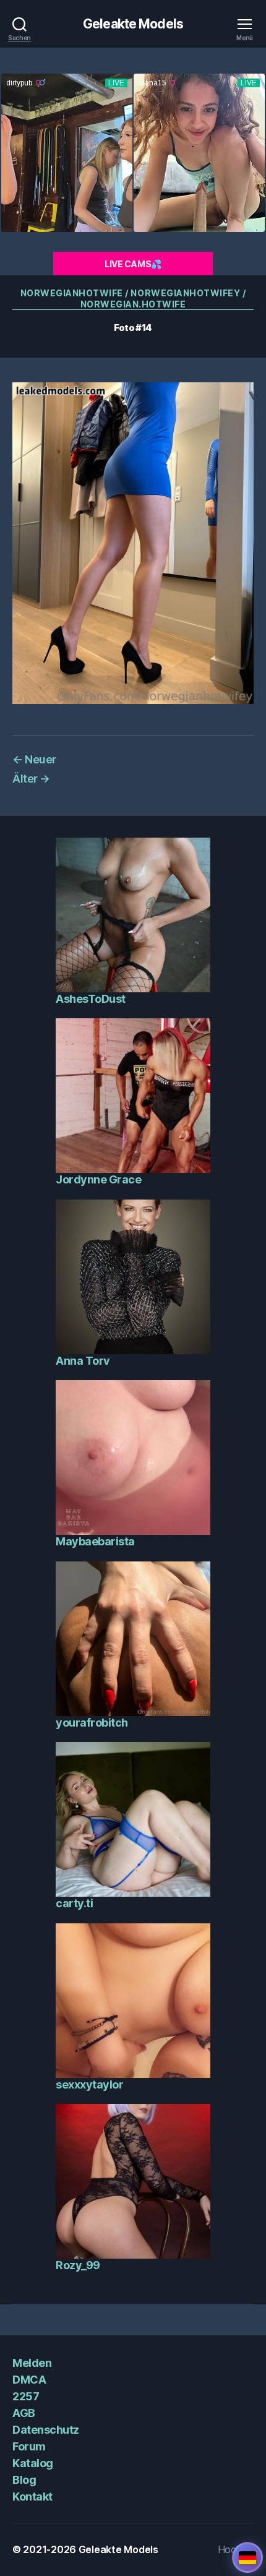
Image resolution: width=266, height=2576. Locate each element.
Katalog (33, 2463)
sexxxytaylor (89, 2084)
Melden (32, 2363)
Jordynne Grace (98, 1179)
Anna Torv (83, 1361)
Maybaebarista (95, 1541)
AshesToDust (91, 999)
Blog (24, 2480)
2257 (26, 2396)
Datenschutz (46, 2430)
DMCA (29, 2380)
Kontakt (32, 2497)
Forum (29, 2446)
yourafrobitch (92, 1723)
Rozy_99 (78, 2265)
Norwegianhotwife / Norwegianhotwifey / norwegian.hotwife (133, 298)
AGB (24, 2413)
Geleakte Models (133, 24)
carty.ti (74, 1903)
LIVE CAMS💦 (133, 264)
